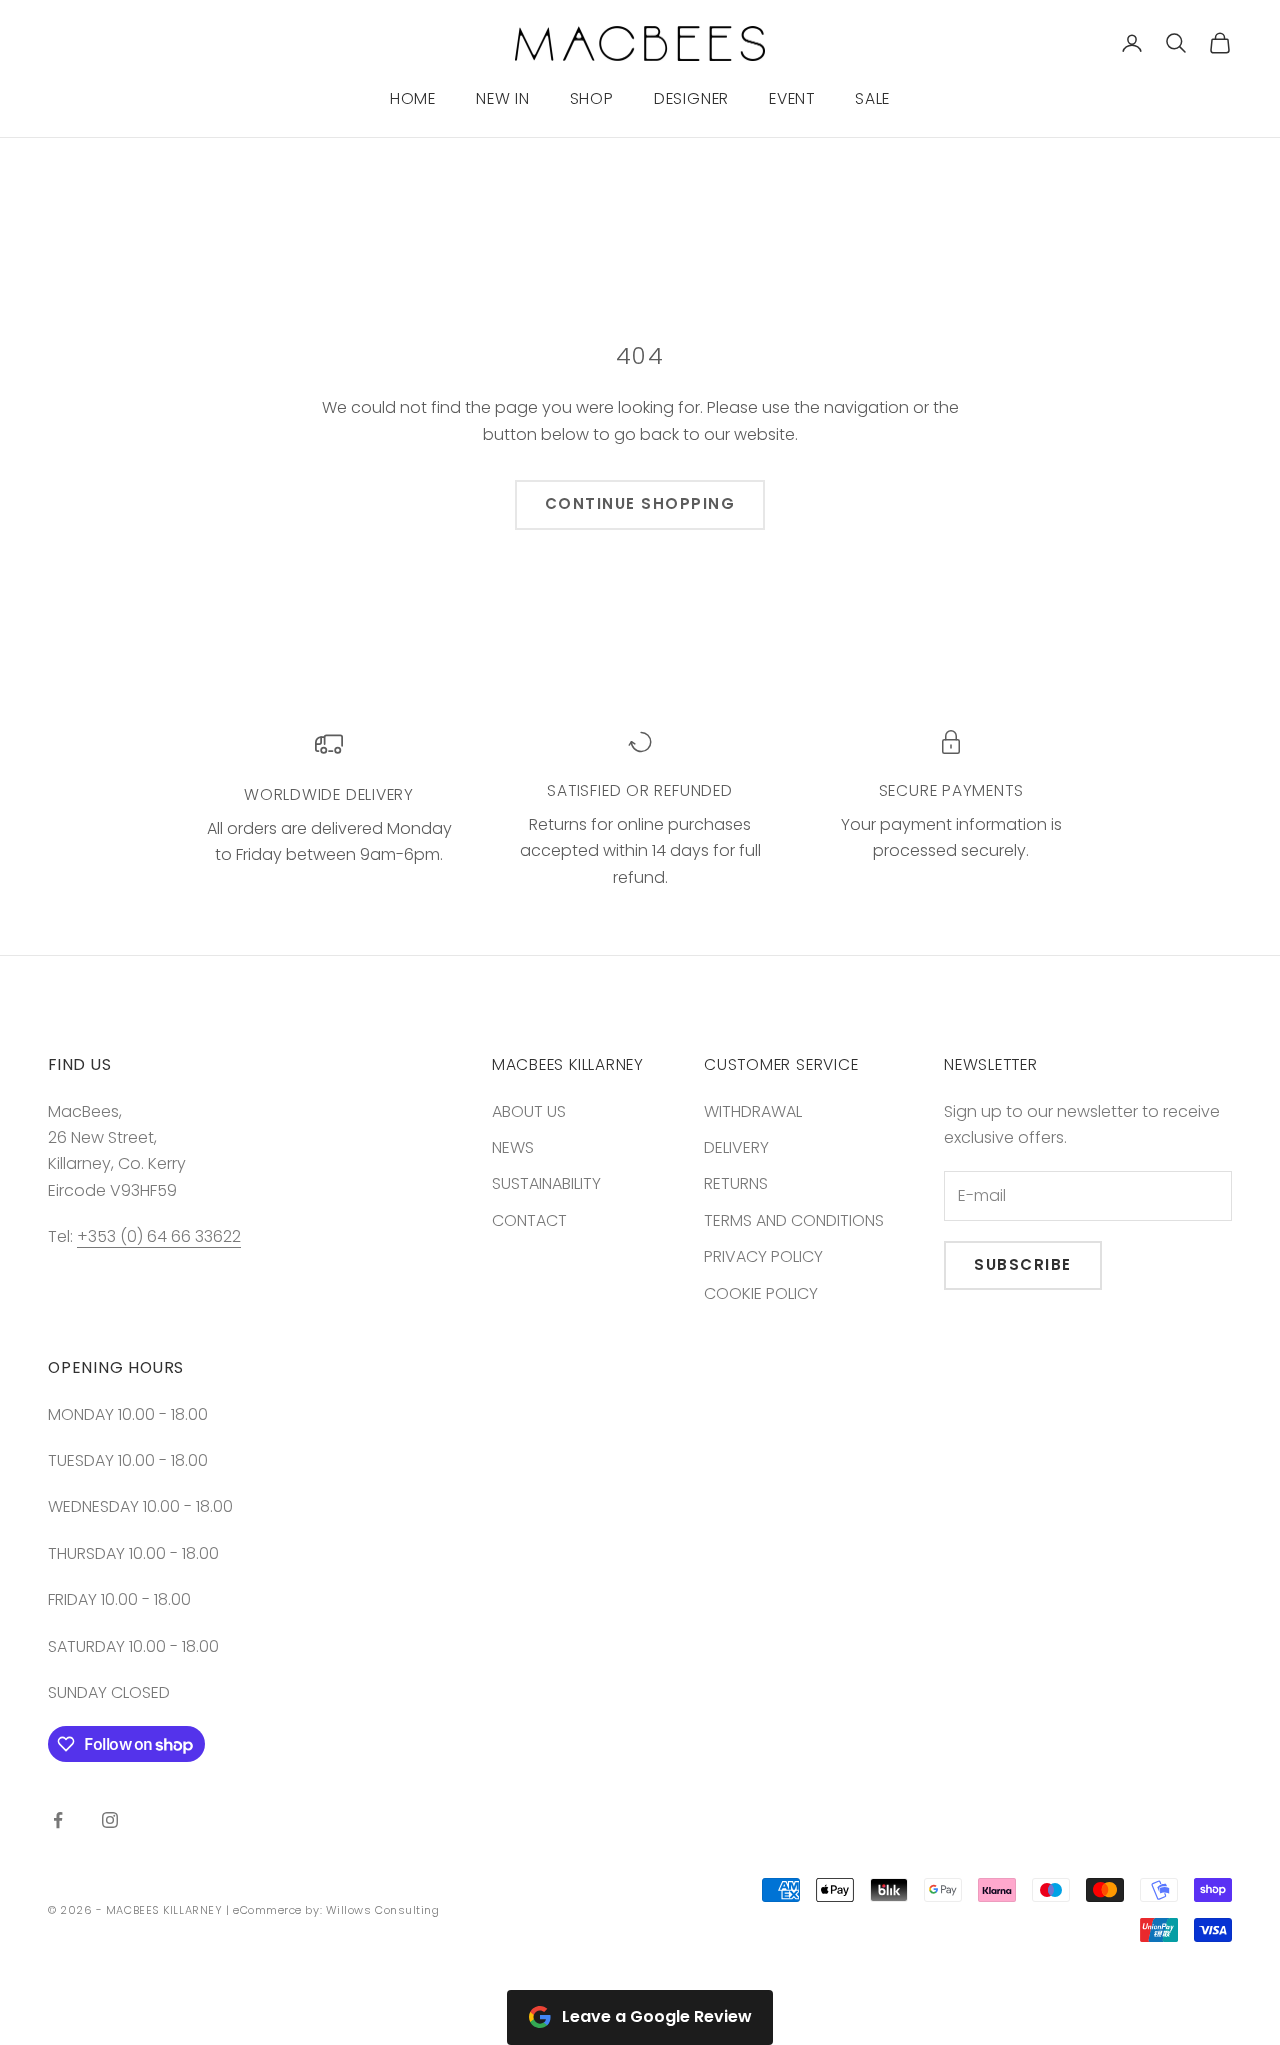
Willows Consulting (383, 1910)
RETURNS (736, 1183)
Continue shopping (640, 503)
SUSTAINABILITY (546, 1183)
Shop (592, 98)
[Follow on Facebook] (58, 1820)
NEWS (513, 1147)
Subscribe (1023, 1264)
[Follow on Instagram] (110, 1820)
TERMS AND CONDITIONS (794, 1220)
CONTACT (529, 1220)
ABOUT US (529, 1111)
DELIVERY (736, 1147)
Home (413, 98)
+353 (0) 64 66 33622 (159, 1236)
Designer (691, 98)
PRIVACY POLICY (763, 1256)
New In (503, 98)
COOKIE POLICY (761, 1293)
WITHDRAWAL (753, 1111)
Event (792, 98)
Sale (872, 98)
